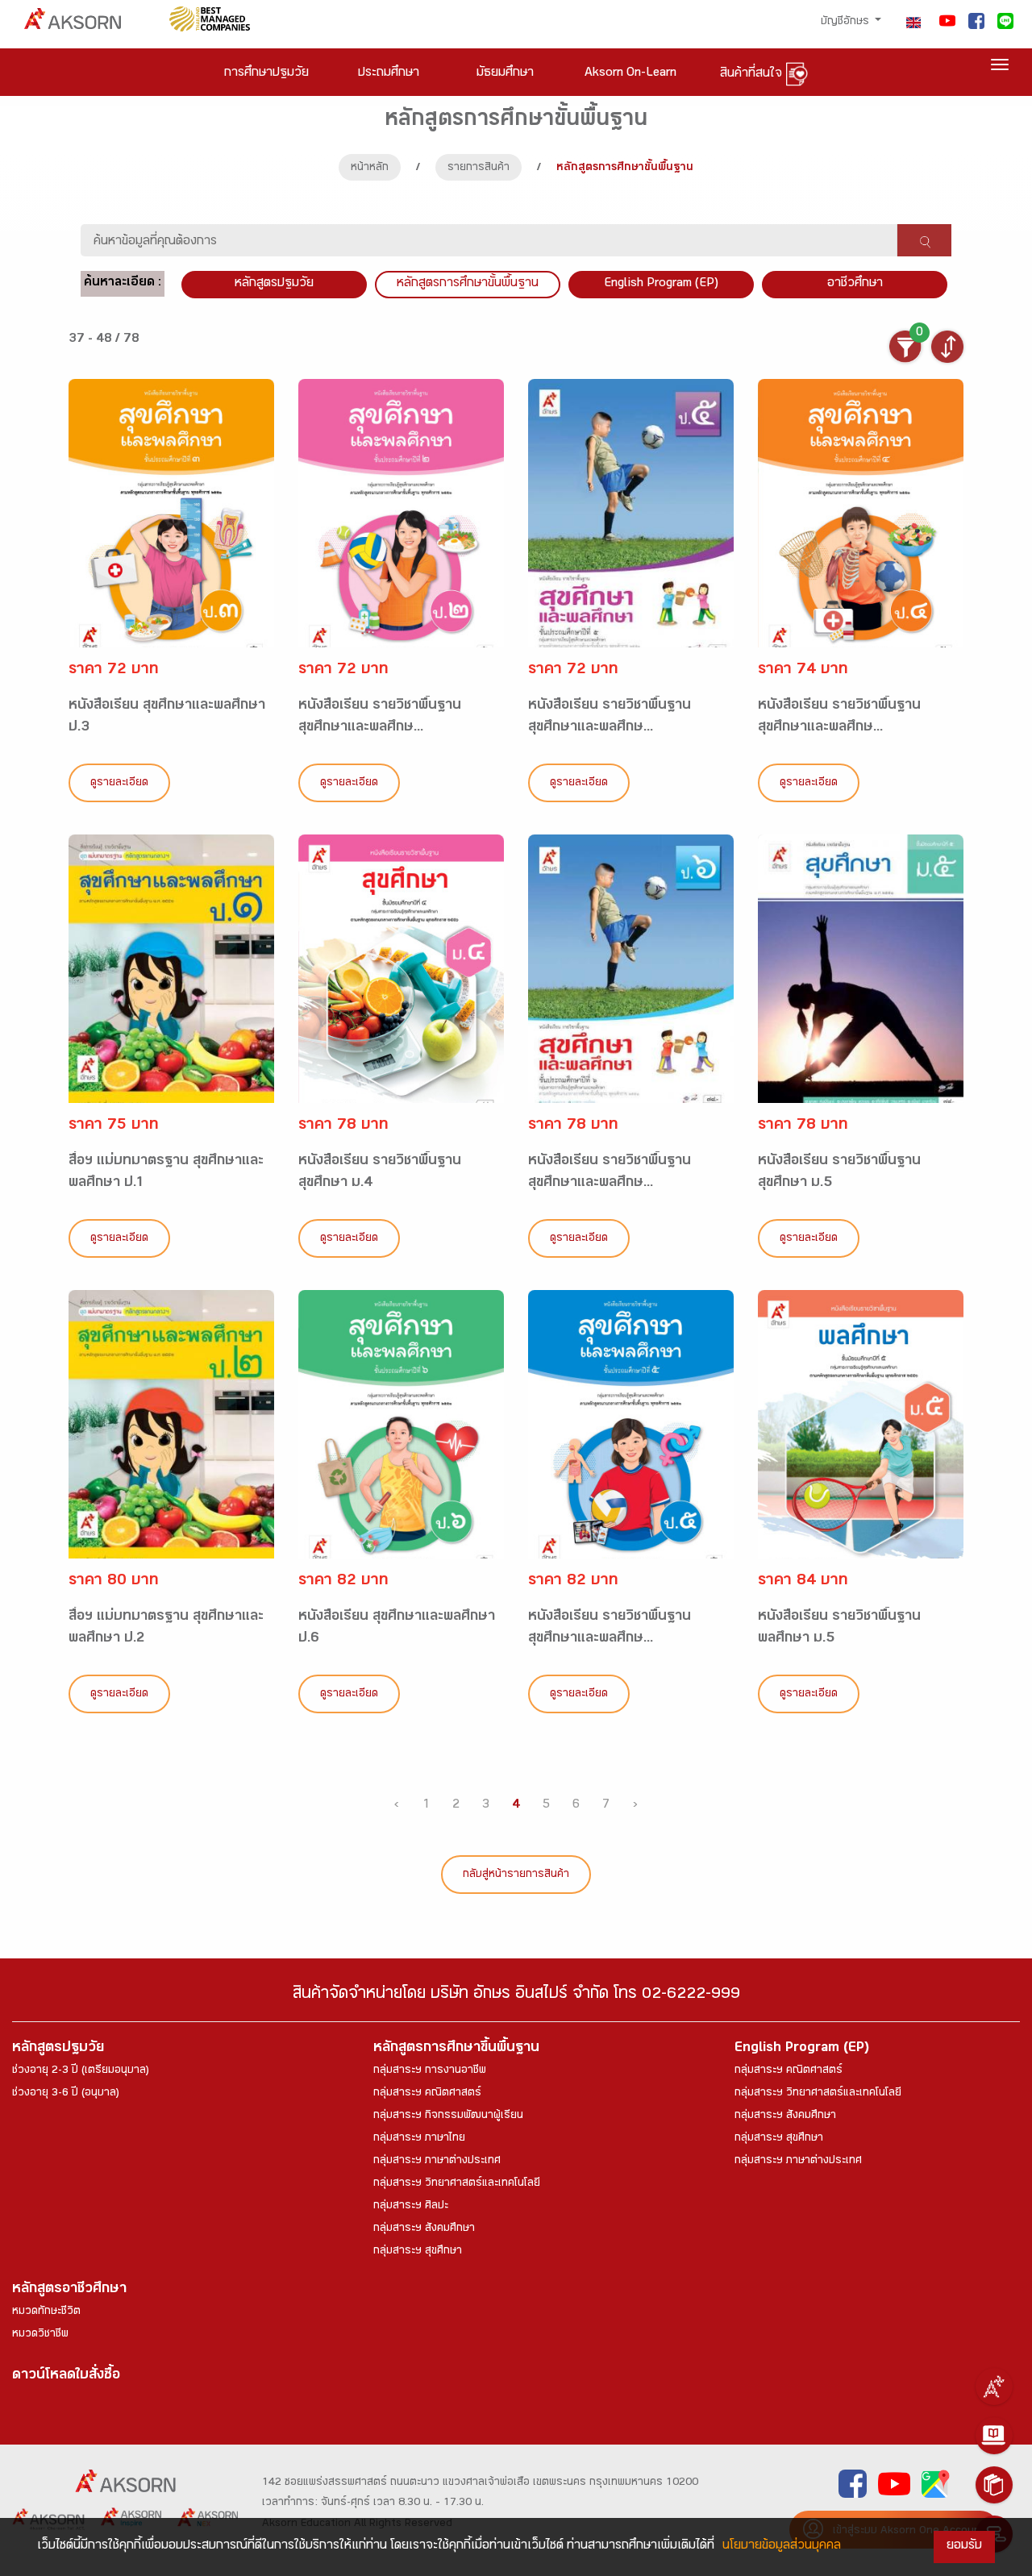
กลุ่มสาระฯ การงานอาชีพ (430, 2071)
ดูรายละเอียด (119, 784)
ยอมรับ (964, 2547)
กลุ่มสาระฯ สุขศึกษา (418, 2252)
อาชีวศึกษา (855, 284)
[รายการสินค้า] (994, 2485)
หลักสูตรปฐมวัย (58, 2049)
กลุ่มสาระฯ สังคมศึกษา (424, 2229)
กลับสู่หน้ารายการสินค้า (516, 1875)
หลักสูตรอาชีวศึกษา (69, 2290)
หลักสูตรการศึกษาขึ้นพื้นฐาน (456, 2049)
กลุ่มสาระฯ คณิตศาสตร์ (427, 2094)
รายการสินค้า (479, 169)
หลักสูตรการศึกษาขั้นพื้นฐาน (468, 284)
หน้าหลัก (370, 169)
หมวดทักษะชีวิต (46, 2312)
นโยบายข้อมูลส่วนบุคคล (782, 2547)
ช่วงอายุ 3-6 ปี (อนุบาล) (66, 2094)
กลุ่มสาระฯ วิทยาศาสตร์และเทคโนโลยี (457, 2184)
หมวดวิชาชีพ (40, 2335)
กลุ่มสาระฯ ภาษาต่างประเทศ (437, 2162)
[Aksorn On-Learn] (994, 2436)
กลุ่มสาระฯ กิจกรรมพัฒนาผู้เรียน (448, 2116)
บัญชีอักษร (847, 23)
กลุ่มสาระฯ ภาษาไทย (419, 2139)
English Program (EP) (661, 284)
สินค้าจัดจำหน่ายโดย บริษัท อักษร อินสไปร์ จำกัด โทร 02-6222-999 (516, 1996)
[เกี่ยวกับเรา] (994, 2387)
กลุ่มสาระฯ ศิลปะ (411, 2207)
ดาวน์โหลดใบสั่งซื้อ (66, 2376)
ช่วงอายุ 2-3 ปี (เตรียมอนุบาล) (81, 2071)
